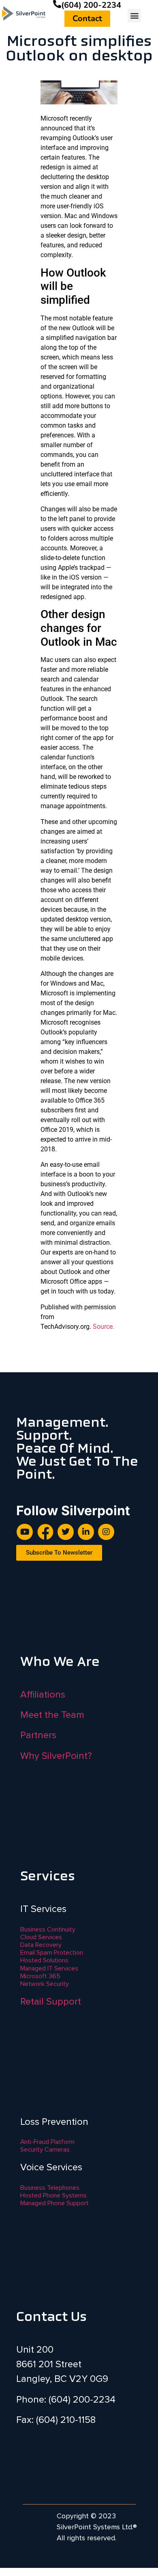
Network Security (45, 1984)
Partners (38, 1735)
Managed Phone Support (54, 2203)
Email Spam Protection (52, 1953)
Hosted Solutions (44, 1960)
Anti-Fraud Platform (47, 2142)
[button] (134, 16)
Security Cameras (45, 2150)
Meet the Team (52, 1715)
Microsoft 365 (40, 1976)
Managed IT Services (49, 1968)
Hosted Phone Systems (53, 2195)
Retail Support (51, 2002)
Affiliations (43, 1695)
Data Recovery (41, 1945)
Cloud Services (41, 1937)
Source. (104, 1327)
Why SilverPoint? (56, 1756)
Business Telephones (50, 2188)
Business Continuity (48, 1929)
